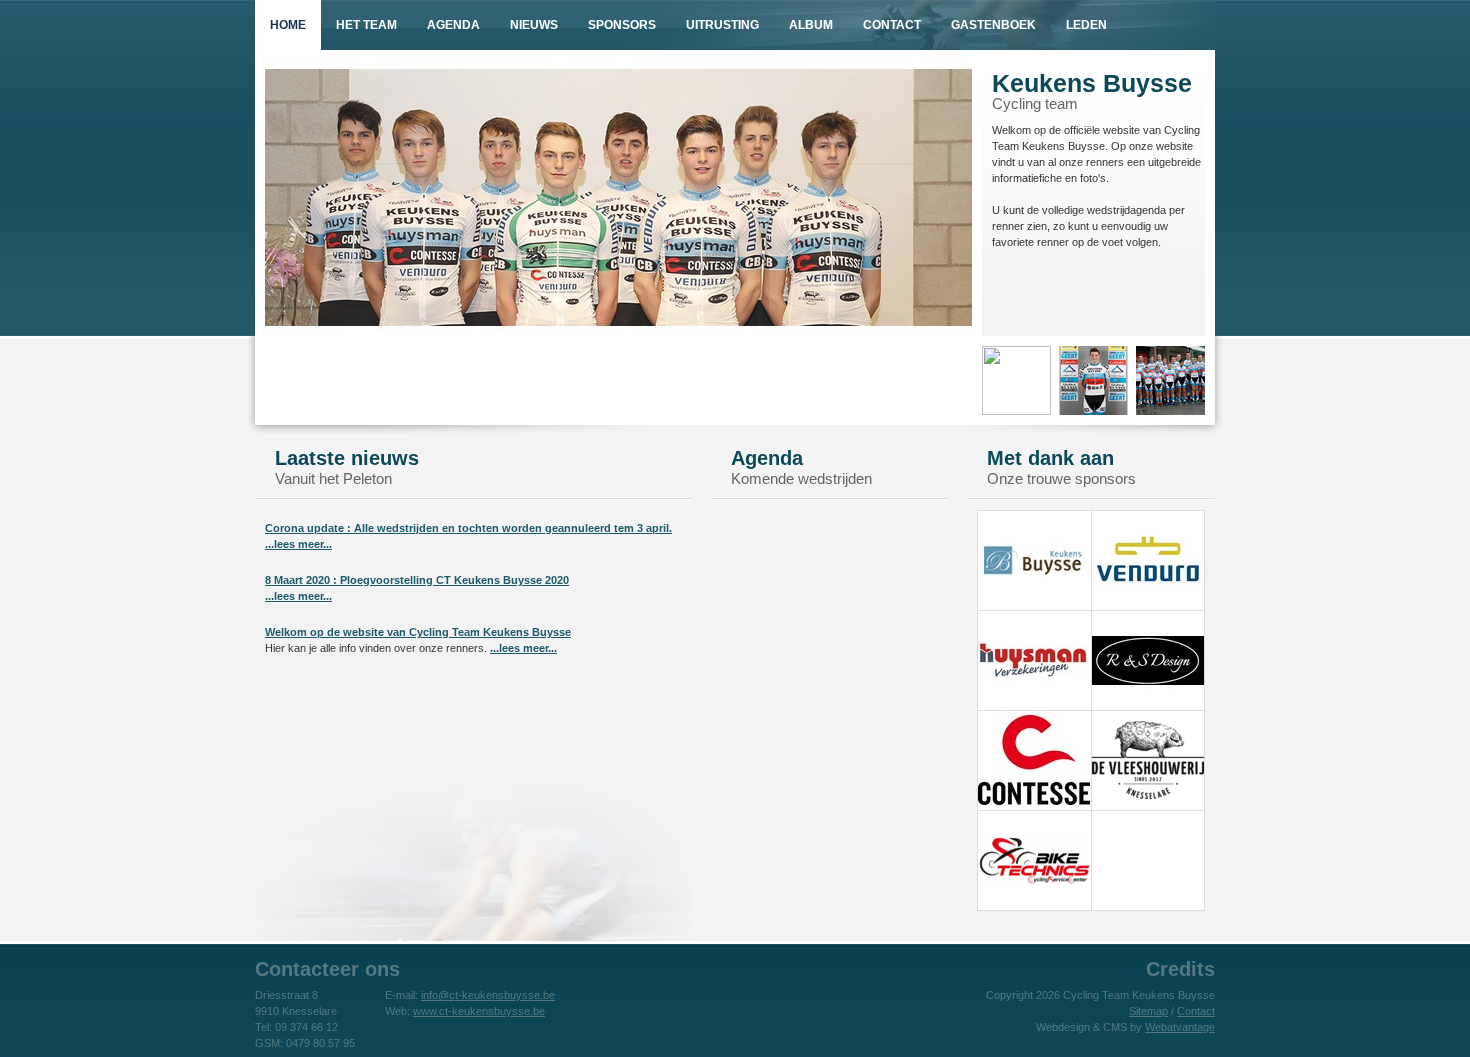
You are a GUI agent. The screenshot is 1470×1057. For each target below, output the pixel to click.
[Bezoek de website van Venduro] (1148, 606)
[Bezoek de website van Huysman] (1034, 706)
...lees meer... (298, 544)
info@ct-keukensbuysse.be (488, 995)
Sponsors (622, 25)
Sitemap (1148, 1011)
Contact (892, 25)
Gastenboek (993, 25)
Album (811, 25)
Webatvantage (1180, 1027)
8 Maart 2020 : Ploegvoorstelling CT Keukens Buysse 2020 (417, 580)
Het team (366, 25)
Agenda (453, 25)
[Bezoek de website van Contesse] (1034, 806)
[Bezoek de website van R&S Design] (1148, 706)
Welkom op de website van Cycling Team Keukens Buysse (418, 632)
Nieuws (534, 25)
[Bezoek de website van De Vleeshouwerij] (1148, 806)
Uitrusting (722, 25)
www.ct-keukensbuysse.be (479, 1011)
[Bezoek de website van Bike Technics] (1034, 906)
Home (288, 25)
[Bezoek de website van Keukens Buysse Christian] (1034, 606)
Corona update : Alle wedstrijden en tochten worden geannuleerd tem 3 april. (468, 528)
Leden (1086, 25)
